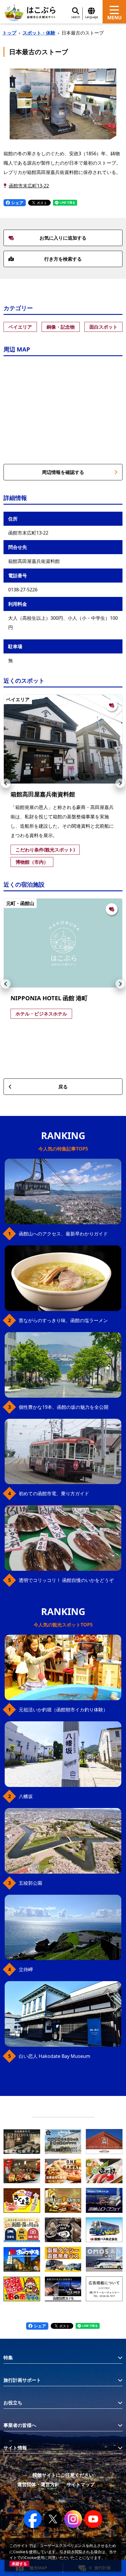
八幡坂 (26, 1796)
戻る (63, 1087)
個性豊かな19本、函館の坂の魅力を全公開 (64, 1407)
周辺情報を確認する (63, 472)
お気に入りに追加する (63, 238)
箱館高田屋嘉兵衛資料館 (43, 794)
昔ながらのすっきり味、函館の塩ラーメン (63, 1320)
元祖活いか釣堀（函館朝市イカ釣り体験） (63, 1710)
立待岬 (26, 1969)
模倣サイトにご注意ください (63, 2475)
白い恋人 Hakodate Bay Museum (55, 2056)
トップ (9, 33)
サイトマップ (81, 2484)
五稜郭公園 (30, 1883)
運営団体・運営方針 (38, 2484)
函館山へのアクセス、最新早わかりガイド (63, 1234)
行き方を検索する (63, 259)
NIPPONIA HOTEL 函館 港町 (49, 998)
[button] (6, 783)
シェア (17, 203)
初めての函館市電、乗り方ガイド (54, 1493)
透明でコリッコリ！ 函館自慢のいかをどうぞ (66, 1580)
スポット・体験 (39, 33)
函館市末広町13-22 (29, 186)
